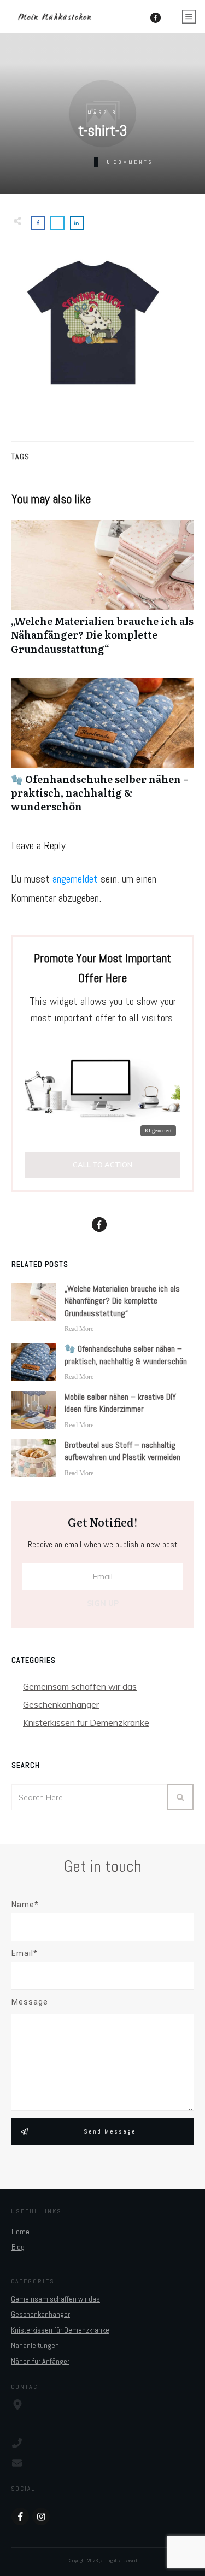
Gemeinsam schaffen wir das (80, 1686)
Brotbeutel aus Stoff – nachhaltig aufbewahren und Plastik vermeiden (122, 1451)
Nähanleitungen (35, 2345)
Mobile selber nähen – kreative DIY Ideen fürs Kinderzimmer (120, 1403)
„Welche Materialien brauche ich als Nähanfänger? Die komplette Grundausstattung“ (102, 593)
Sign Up (103, 1603)
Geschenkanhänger (61, 1704)
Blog (18, 2247)
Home (20, 2232)
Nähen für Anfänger (40, 2361)
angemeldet (75, 879)
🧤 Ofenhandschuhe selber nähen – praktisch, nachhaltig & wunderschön (102, 751)
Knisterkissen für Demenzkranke (86, 1722)
